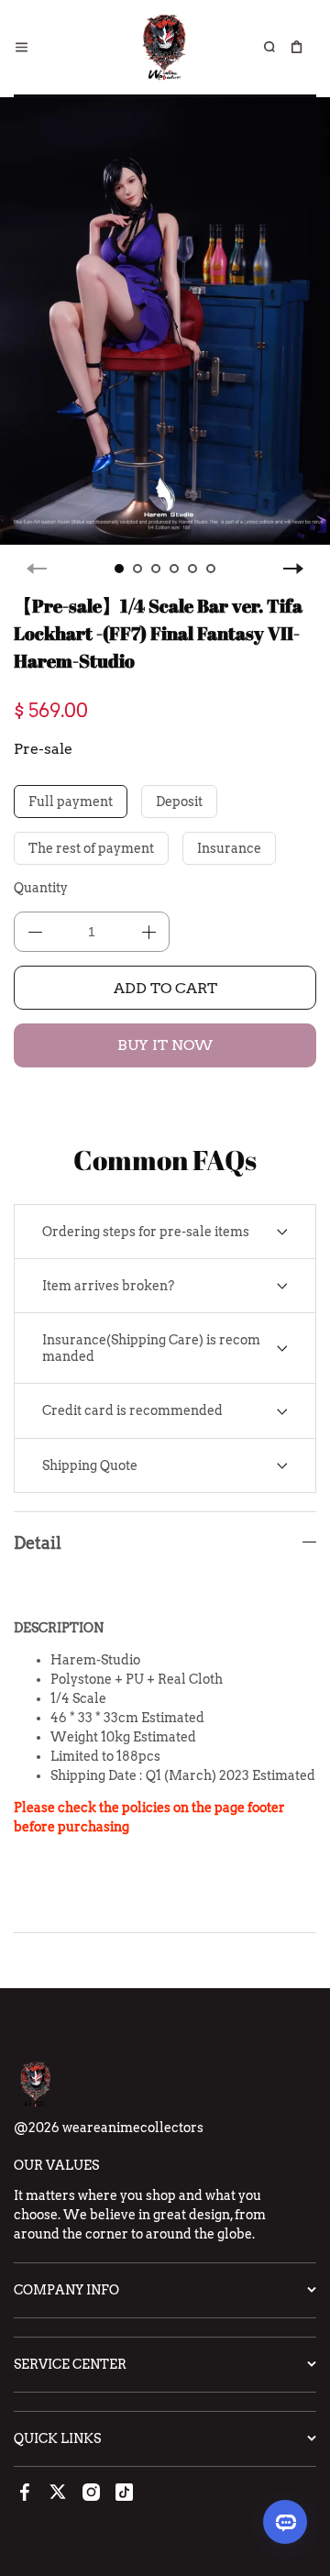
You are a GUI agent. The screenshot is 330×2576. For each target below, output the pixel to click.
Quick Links (57, 2438)
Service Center (70, 2364)
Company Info (66, 2290)
